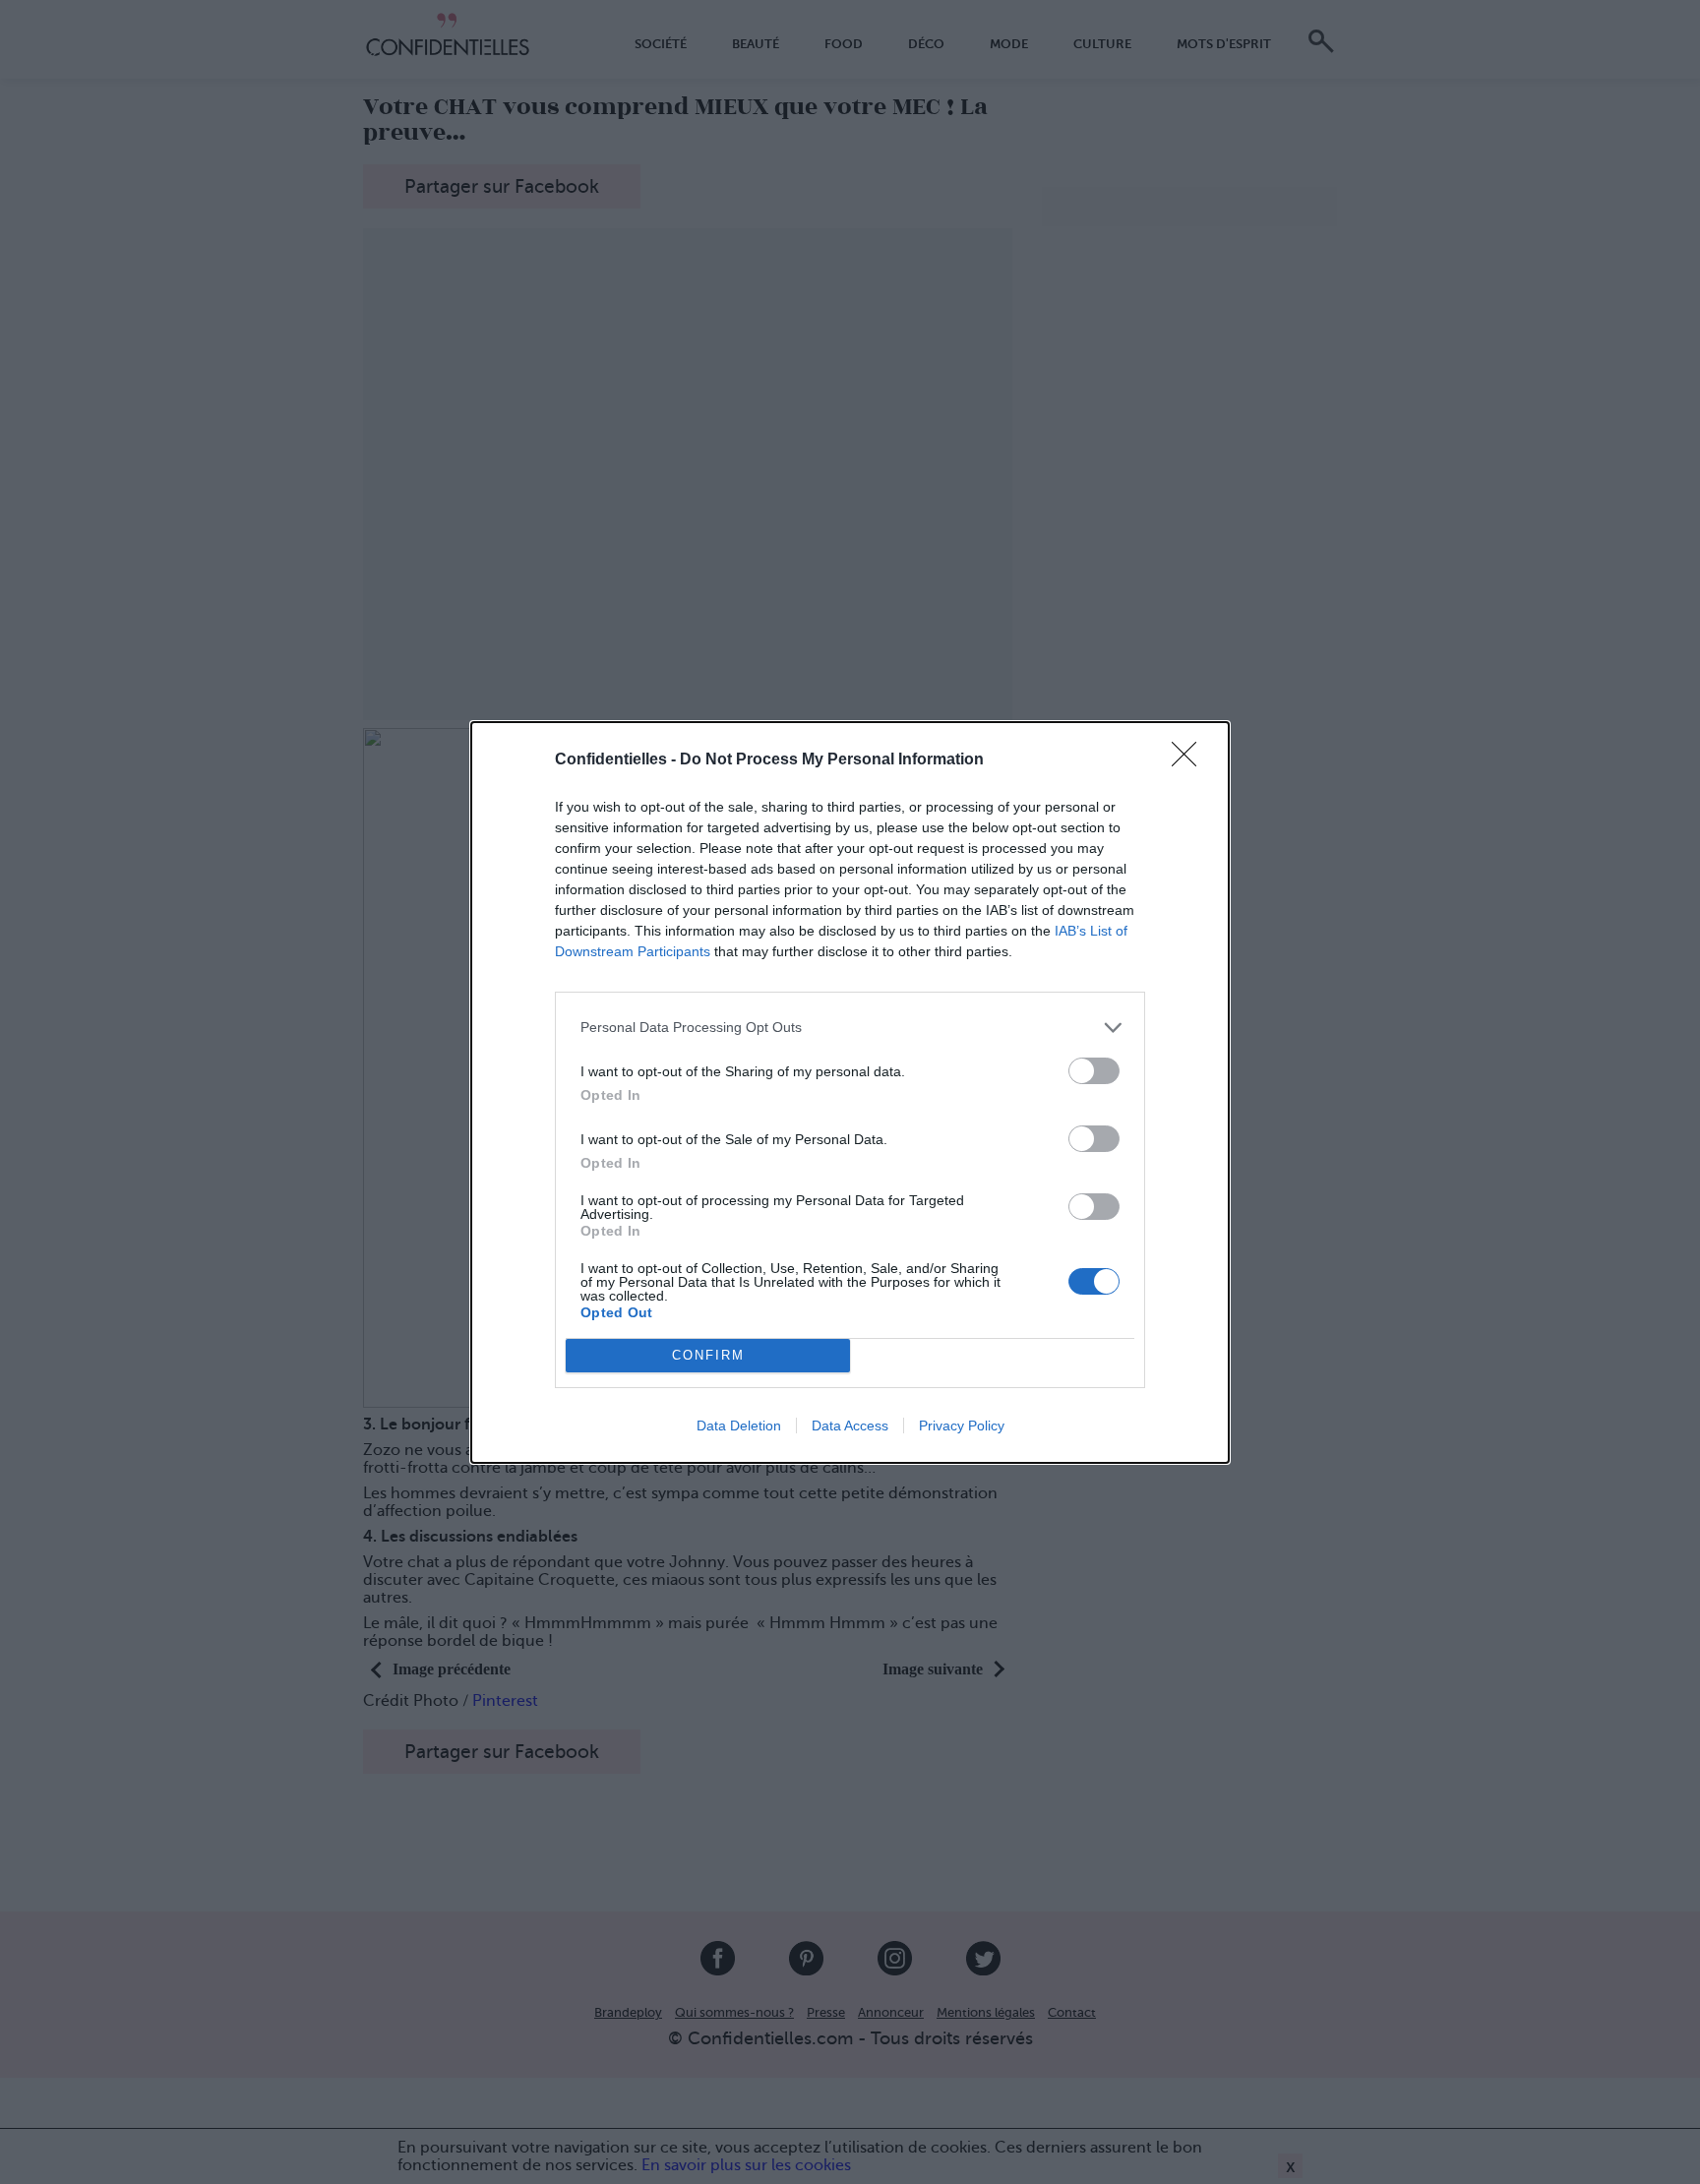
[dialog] (850, 1092)
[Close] (1190, 760)
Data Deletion (739, 1426)
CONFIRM (708, 1355)
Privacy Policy (962, 1426)
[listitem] (850, 1028)
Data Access (850, 1426)
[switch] (1094, 1071)
